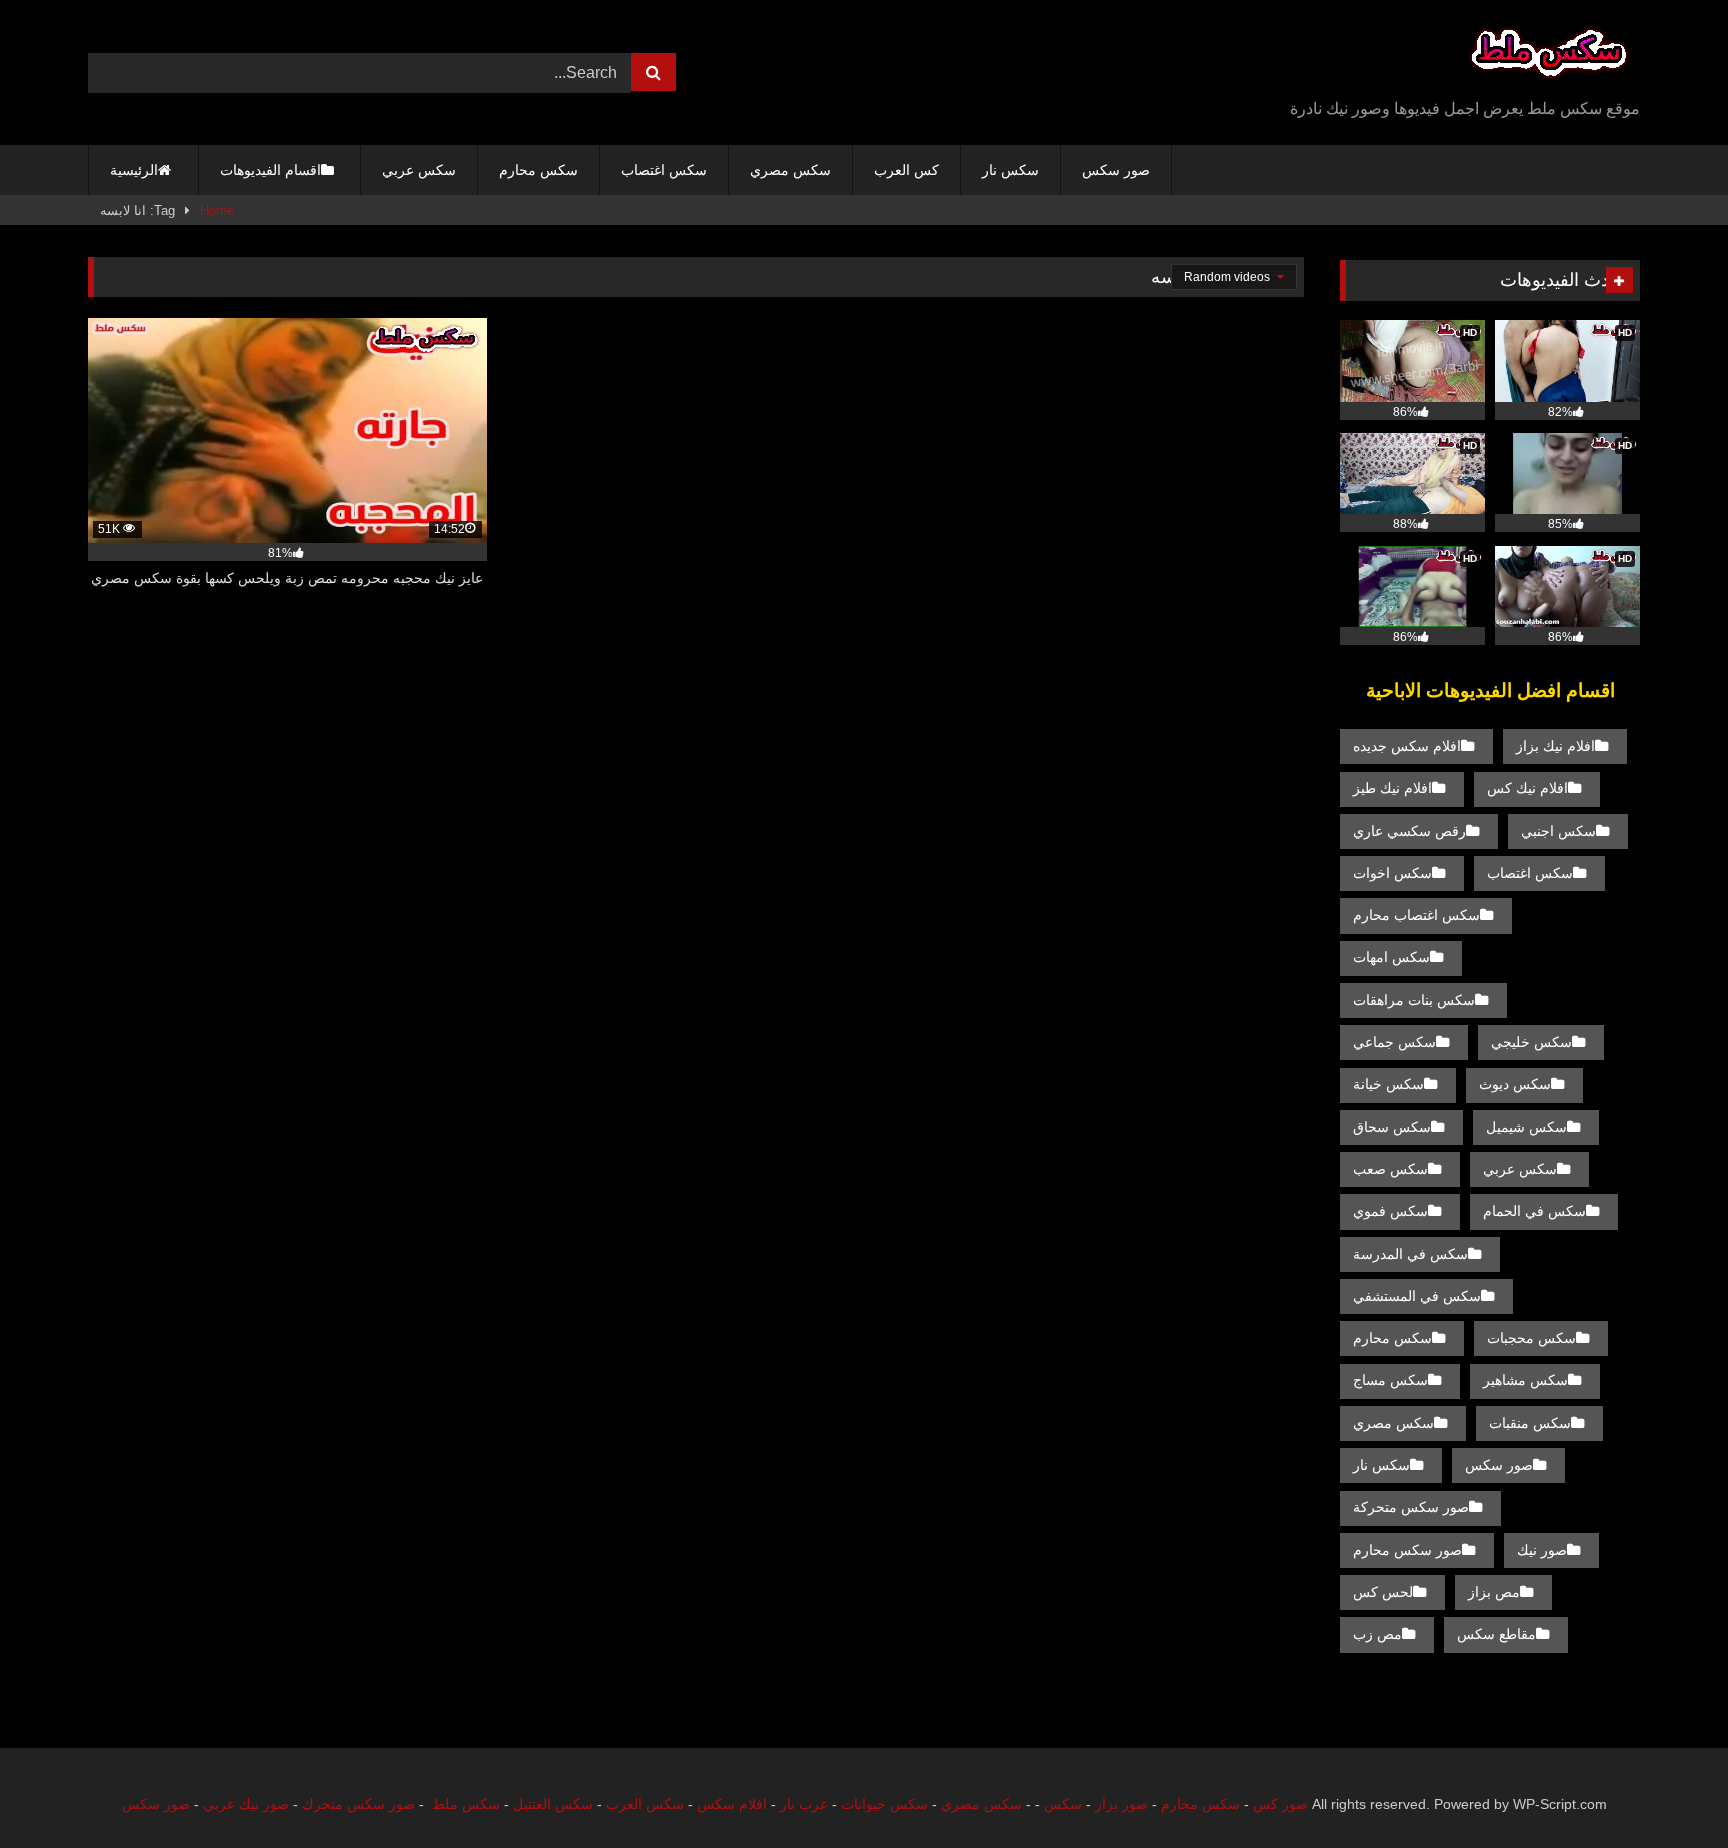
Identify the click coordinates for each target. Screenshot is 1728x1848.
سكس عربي (419, 170)
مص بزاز (1494, 1592)
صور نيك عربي (246, 1804)
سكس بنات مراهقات (1414, 1000)
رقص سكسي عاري (1409, 831)
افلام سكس (732, 1804)
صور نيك (1542, 1550)
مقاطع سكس (1496, 1634)
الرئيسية (134, 170)
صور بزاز (1121, 1804)
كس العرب (906, 170)
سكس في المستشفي (1417, 1296)
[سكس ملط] (1549, 56)
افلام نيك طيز (1392, 788)
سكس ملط (466, 1804)
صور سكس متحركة (1411, 1507)
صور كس (1280, 1804)
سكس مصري (790, 170)
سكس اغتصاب (664, 170)
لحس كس (1383, 1592)
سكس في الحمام (1534, 1211)
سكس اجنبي (1558, 831)
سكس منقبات (1530, 1423)
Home (217, 210)
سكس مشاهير (1525, 1380)
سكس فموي (1390, 1211)
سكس (1063, 1804)
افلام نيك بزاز (1555, 746)
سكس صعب (1390, 1169)
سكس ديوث (1515, 1084)
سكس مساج (1390, 1380)
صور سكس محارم (1407, 1550)
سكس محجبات (1531, 1338)
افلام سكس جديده (1407, 746)
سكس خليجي (1531, 1042)
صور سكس (1116, 170)
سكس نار (1010, 170)
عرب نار (804, 1804)
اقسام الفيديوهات (270, 170)
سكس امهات (1391, 957)
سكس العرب (645, 1804)
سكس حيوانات (884, 1804)
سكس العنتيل (553, 1804)
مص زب (1377, 1634)
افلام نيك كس (1527, 788)
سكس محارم (538, 170)
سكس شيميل (1526, 1127)
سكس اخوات (1392, 873)
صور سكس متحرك (358, 1804)
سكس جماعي (1394, 1042)
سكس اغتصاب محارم (1416, 915)
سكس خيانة (1388, 1084)
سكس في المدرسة (1410, 1254)
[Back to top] (1666, 1788)
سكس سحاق (1392, 1127)
